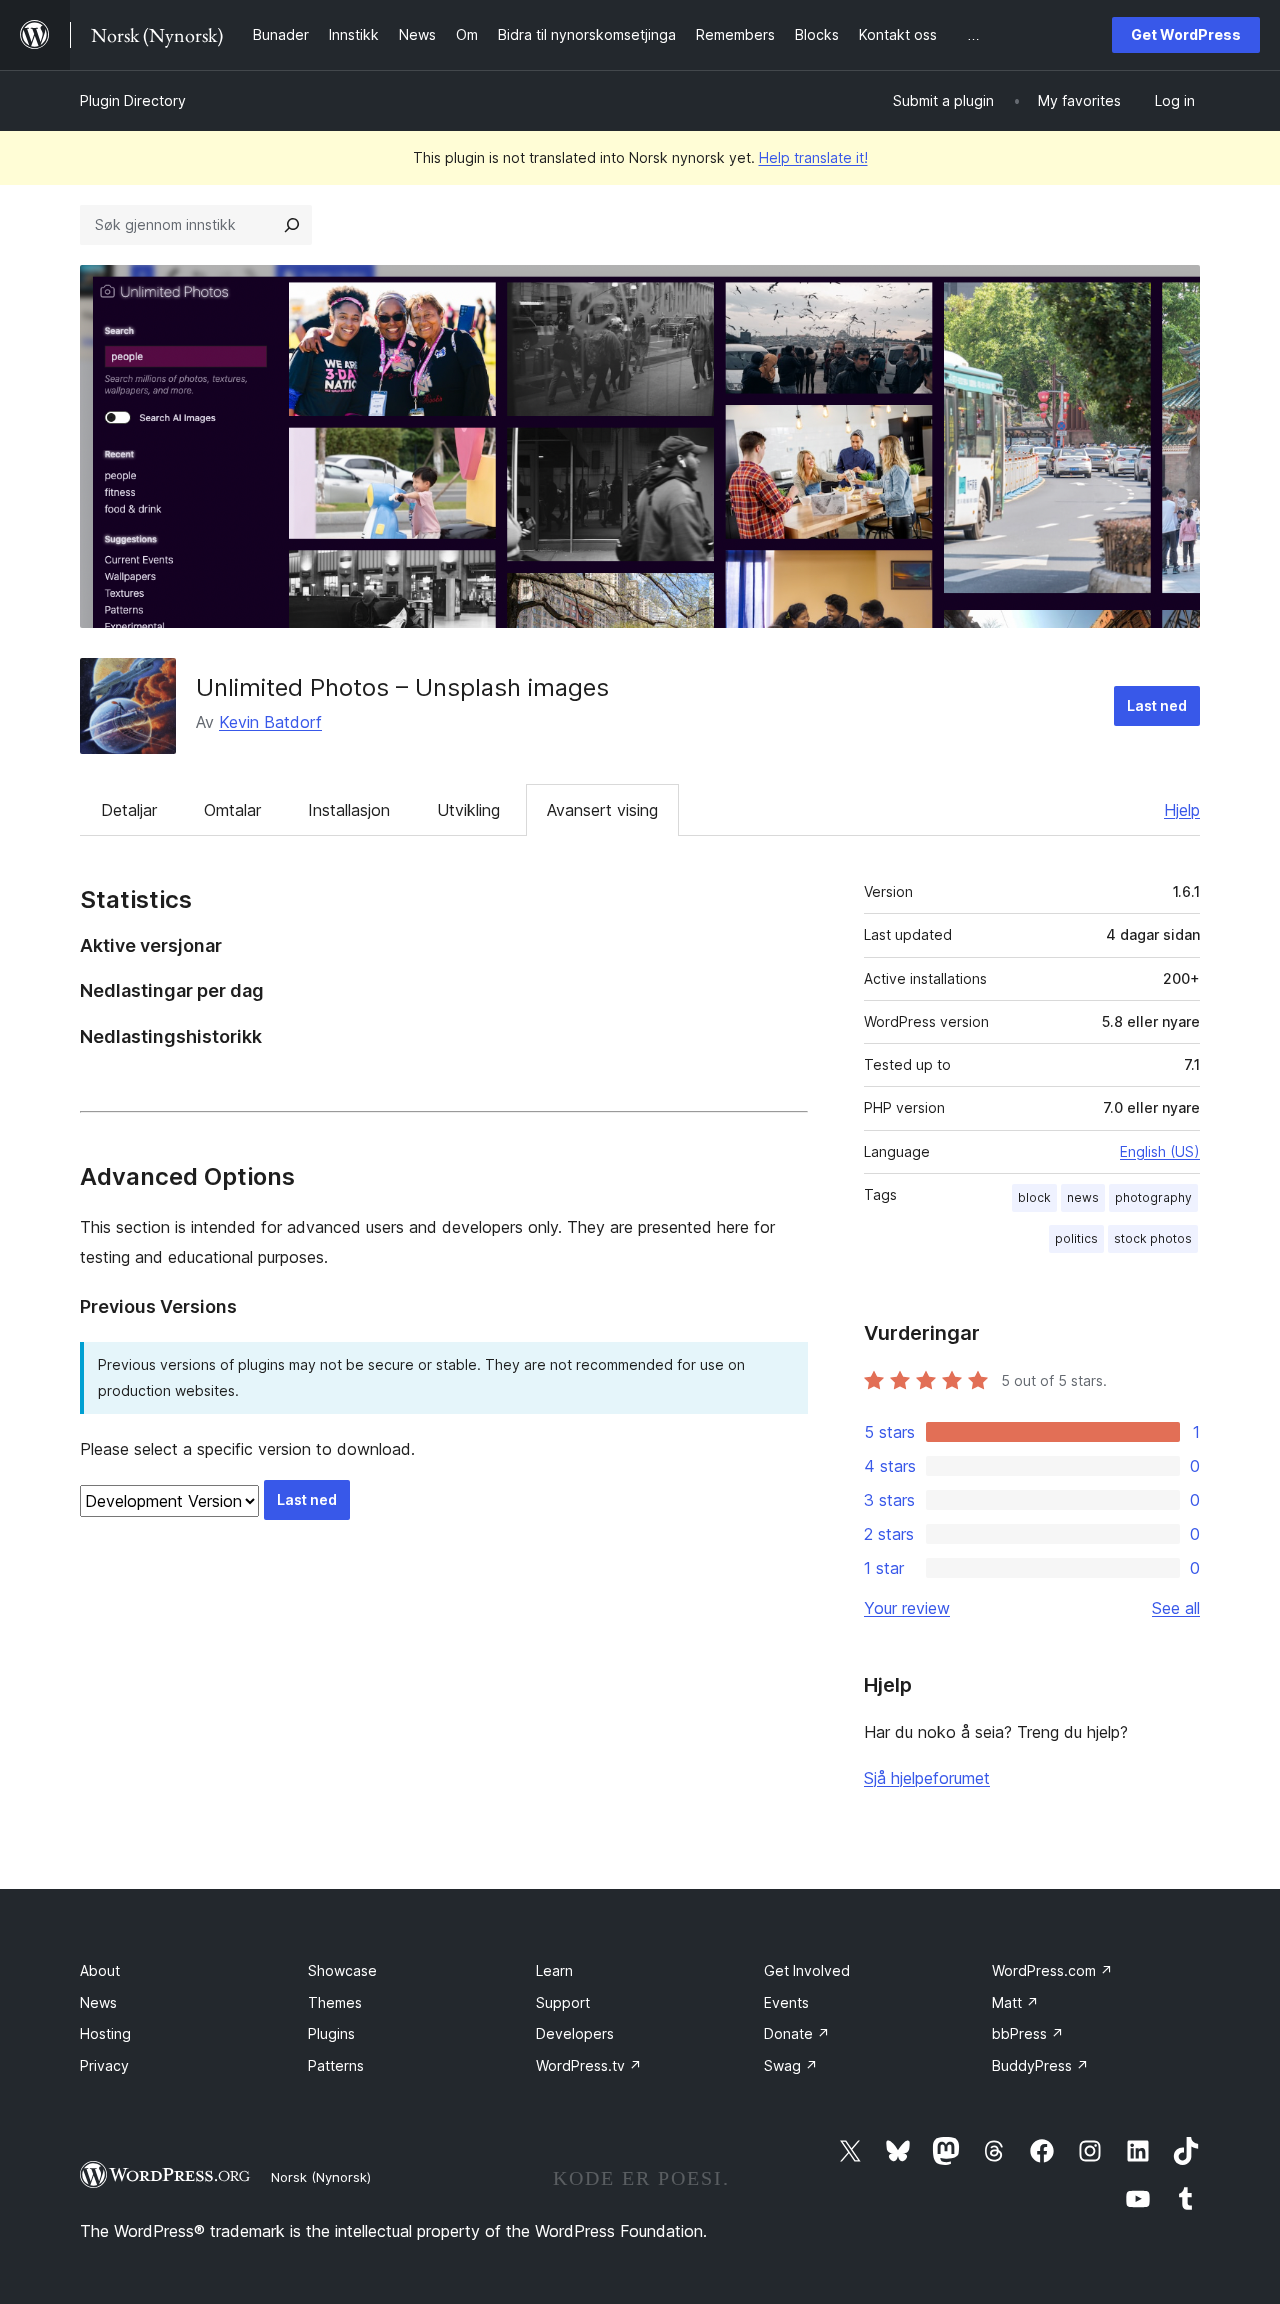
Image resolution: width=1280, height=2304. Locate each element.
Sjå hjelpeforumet (927, 1778)
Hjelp (1182, 810)
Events (786, 2002)
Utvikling (468, 810)
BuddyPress (1040, 2065)
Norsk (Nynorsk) (321, 2177)
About (100, 1970)
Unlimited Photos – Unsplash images (402, 687)
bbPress (1028, 2033)
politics (1076, 1238)
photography (1153, 1197)
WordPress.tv (589, 2065)
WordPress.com (1052, 1970)
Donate (797, 2033)
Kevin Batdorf (270, 722)
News (98, 2002)
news (1083, 1197)
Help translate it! (813, 157)
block (1034, 1197)
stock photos (1153, 1238)
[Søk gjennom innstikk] (292, 225)
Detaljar (129, 810)
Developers (575, 2033)
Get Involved (807, 1970)
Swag (791, 2065)
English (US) (1160, 1151)
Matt (1015, 2002)
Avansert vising (602, 810)
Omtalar (232, 810)
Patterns (336, 2065)
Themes (335, 2002)
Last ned (1157, 705)
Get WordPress (1186, 34)
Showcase (342, 1970)
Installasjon (349, 810)
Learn (554, 1970)
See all (1176, 1608)
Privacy (104, 2065)
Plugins (331, 2033)
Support (563, 2002)
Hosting (105, 2033)
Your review (907, 1608)
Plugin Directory (133, 100)
